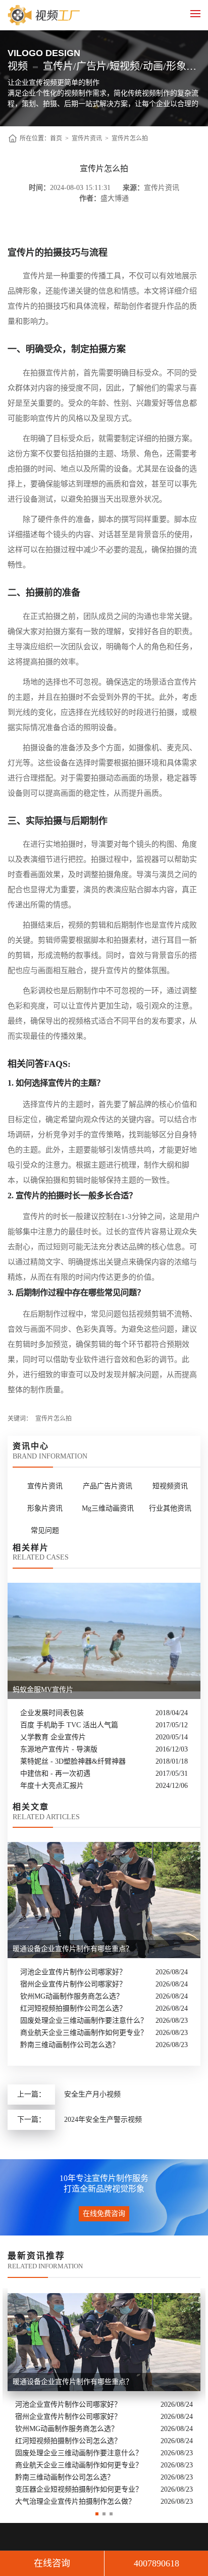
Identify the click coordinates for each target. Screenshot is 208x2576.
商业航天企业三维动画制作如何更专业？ (84, 2033)
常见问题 (45, 1530)
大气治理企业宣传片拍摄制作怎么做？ (75, 2501)
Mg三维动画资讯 (108, 1508)
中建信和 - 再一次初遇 (55, 1773)
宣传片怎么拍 (130, 138)
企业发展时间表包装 (52, 1713)
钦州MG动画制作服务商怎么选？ (72, 1996)
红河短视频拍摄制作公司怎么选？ (73, 2008)
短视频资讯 (170, 1486)
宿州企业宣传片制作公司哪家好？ (73, 1984)
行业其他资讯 (170, 1508)
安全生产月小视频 (92, 2094)
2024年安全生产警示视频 (103, 2120)
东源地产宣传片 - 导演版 (59, 1749)
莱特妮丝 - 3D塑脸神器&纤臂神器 (73, 1761)
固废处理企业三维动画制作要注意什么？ (84, 2021)
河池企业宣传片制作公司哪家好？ (73, 1972)
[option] (104, 2398)
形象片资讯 (45, 1508)
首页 (56, 138)
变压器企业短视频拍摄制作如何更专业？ (79, 2489)
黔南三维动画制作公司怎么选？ (70, 2045)
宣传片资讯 (87, 138)
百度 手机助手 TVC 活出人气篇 (69, 1725)
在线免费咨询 (104, 2214)
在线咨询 (52, 2563)
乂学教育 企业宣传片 (53, 1737)
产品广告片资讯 (108, 1486)
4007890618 (157, 2563)
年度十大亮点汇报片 (52, 1786)
